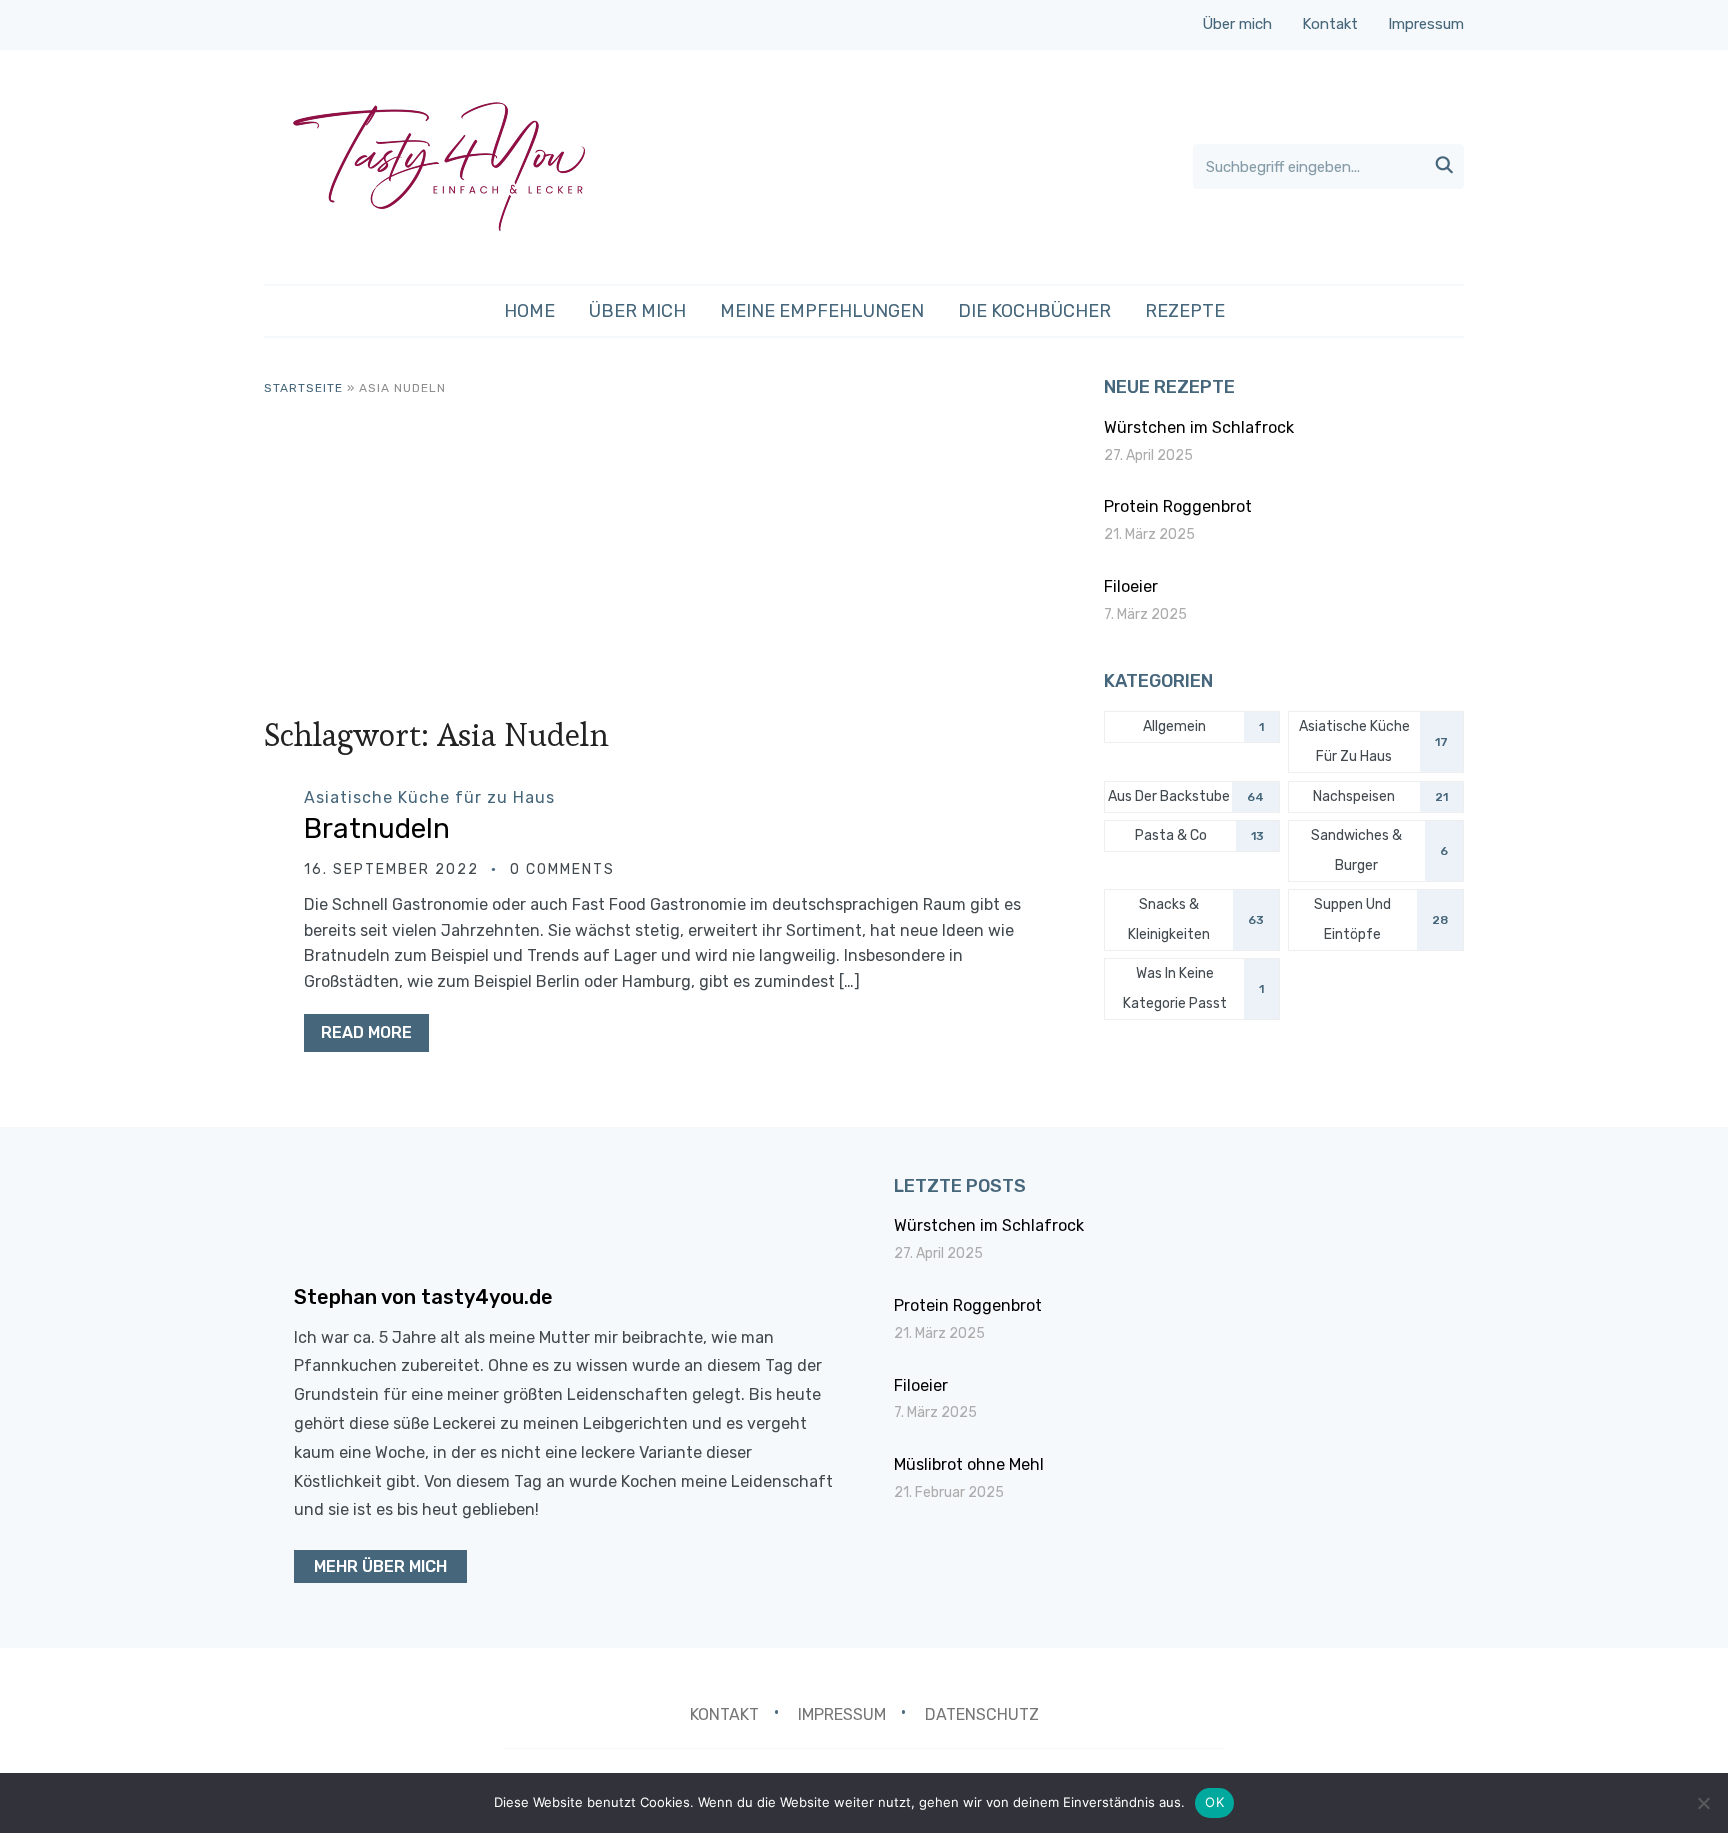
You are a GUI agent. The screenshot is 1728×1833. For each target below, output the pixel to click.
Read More (366, 1032)
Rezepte (1185, 311)
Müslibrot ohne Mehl (969, 1464)
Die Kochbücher (1034, 311)
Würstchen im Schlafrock (1199, 427)
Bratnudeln (377, 828)
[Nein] (1703, 1803)
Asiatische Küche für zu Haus (429, 797)
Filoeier (1131, 586)
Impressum (1426, 24)
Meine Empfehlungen (822, 311)
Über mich (1237, 24)
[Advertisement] (664, 548)
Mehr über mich (380, 1566)
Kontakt (1330, 24)
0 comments (562, 869)
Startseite (303, 388)
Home (529, 311)
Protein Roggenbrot (1178, 506)
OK (1214, 1802)
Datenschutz (982, 1714)
